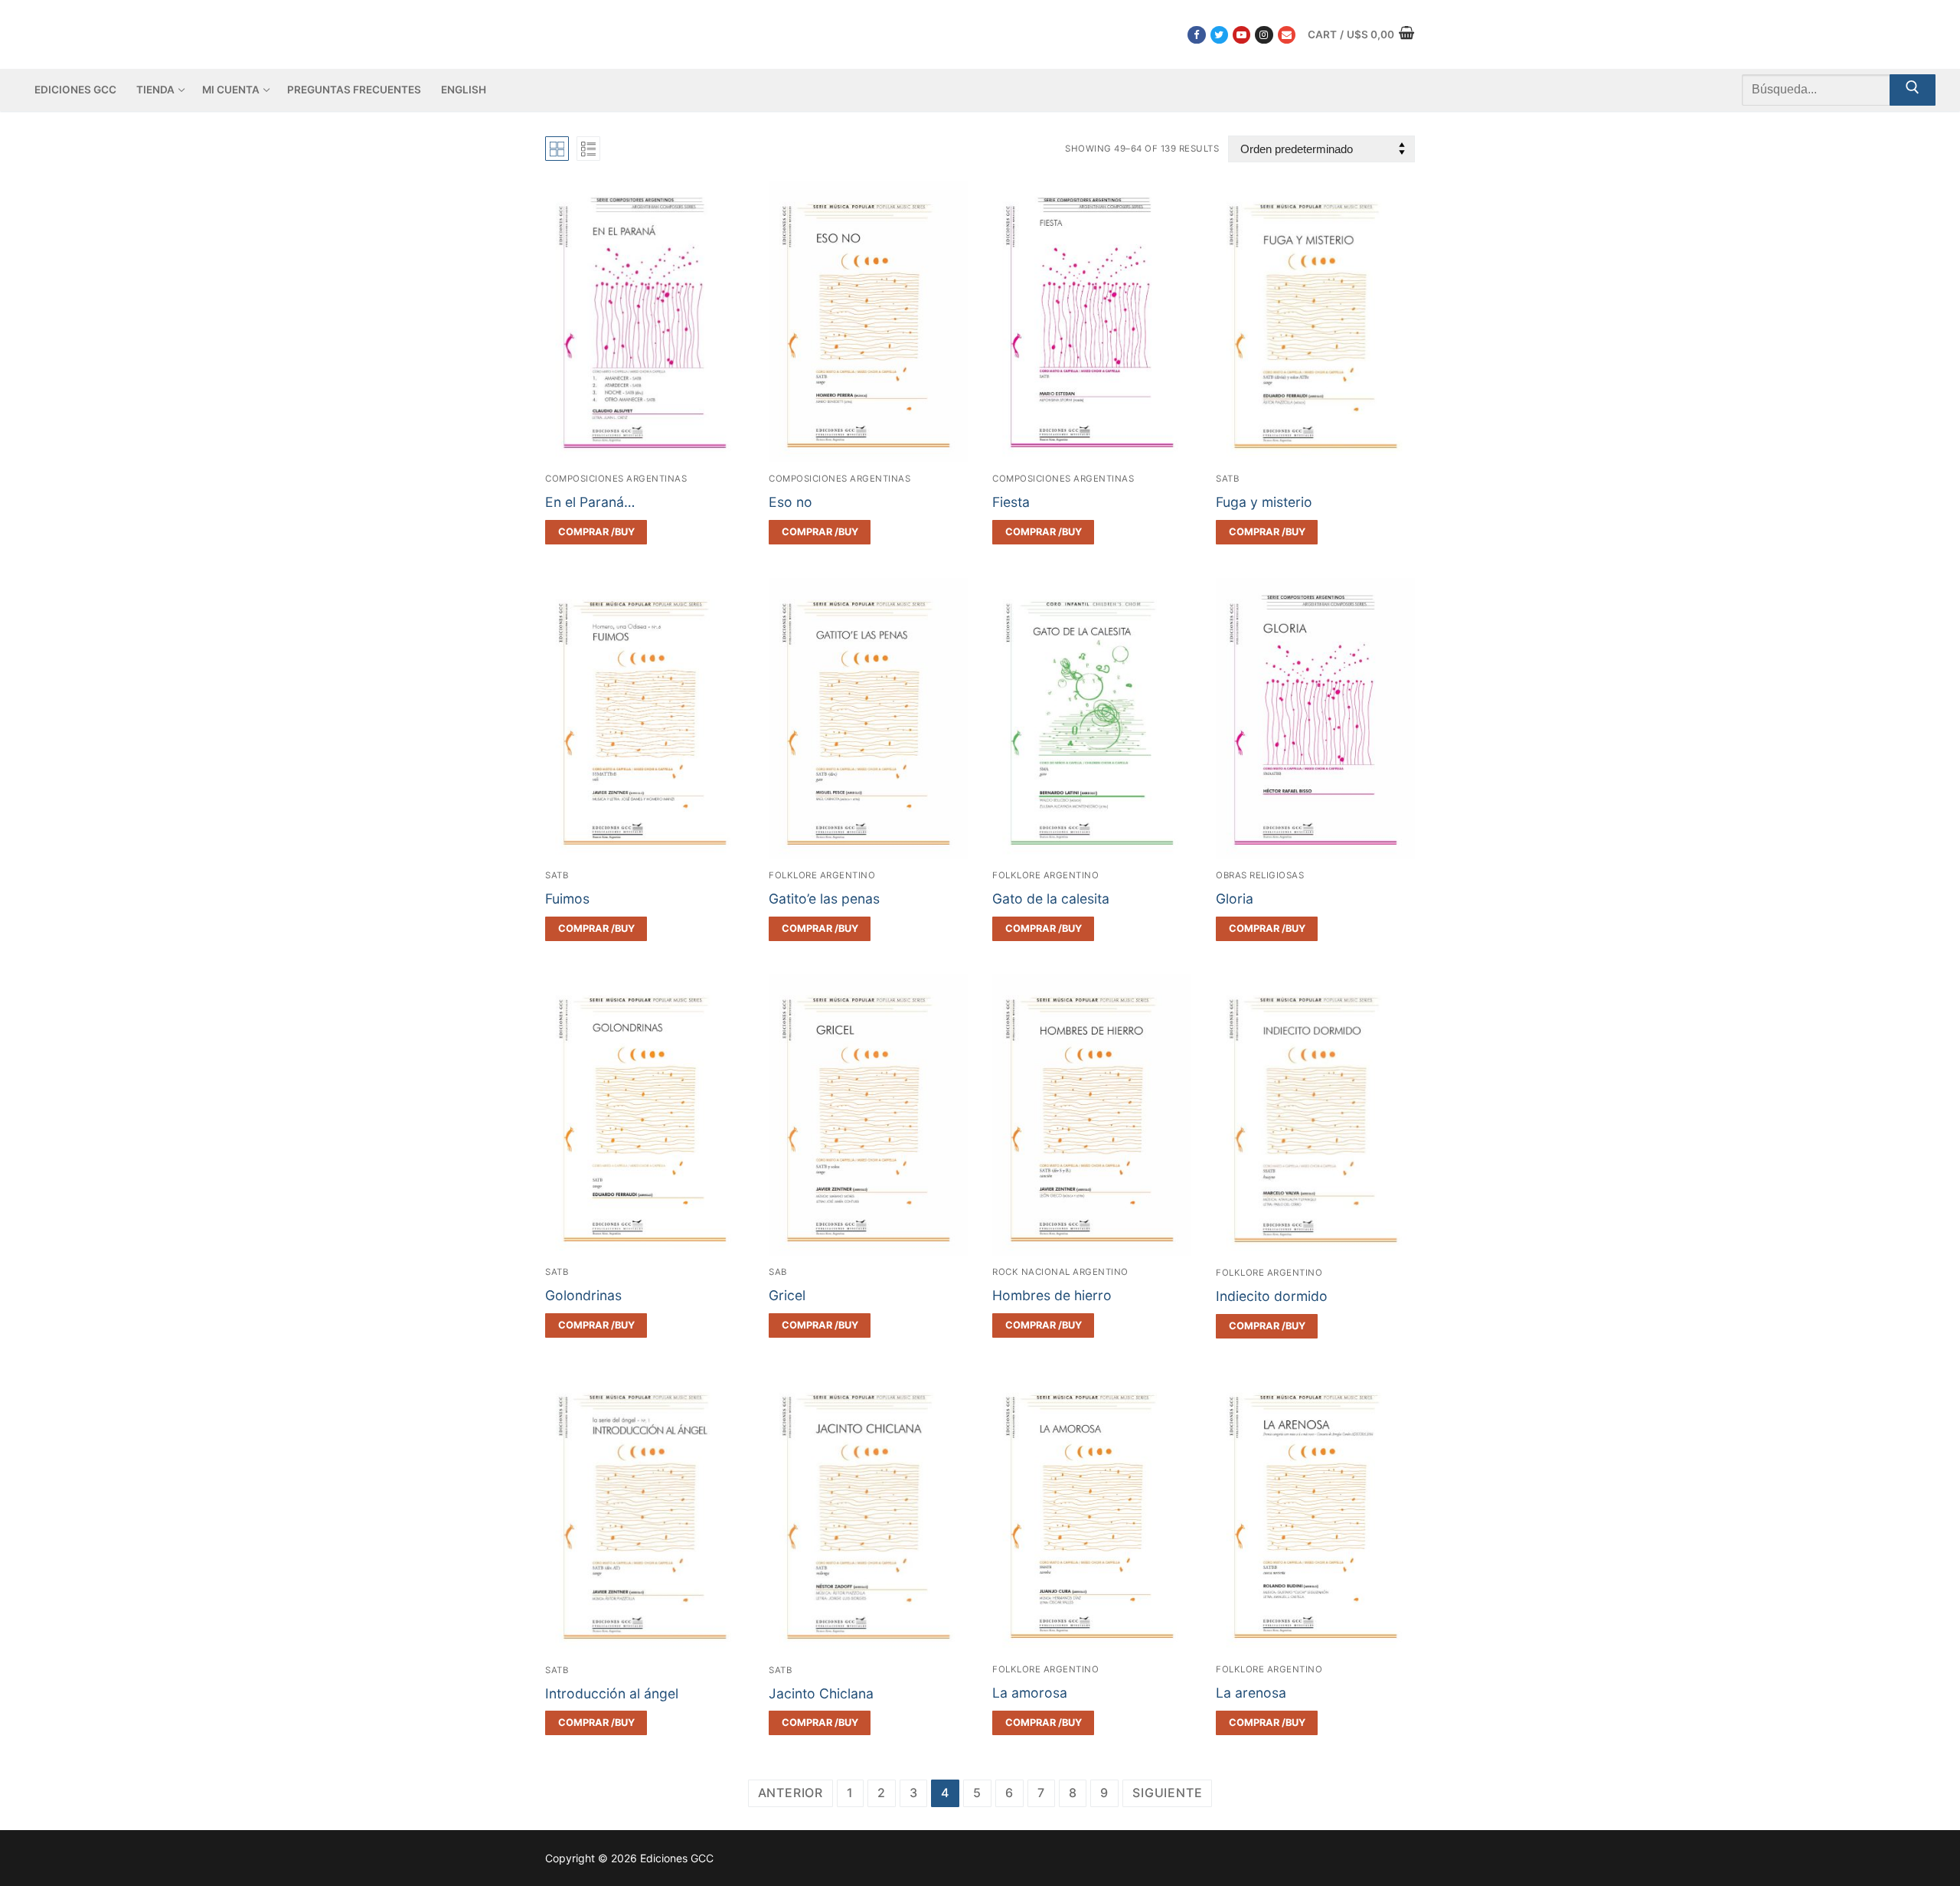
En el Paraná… (590, 502)
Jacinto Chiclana (821, 1693)
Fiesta (1011, 502)
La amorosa (1030, 1693)
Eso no (791, 502)
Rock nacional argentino (1060, 1272)
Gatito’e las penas (824, 899)
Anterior (791, 1793)
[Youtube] (1241, 35)
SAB (778, 1272)
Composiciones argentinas (616, 479)
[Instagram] (1264, 35)
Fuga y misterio (1264, 502)
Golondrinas (583, 1295)
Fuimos (567, 899)
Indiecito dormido (1272, 1296)
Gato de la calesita (1051, 899)
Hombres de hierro (1052, 1295)
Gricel (787, 1295)
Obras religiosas (1260, 875)
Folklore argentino (822, 875)
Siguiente (1167, 1793)
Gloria (1235, 899)
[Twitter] (1219, 35)
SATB (1227, 479)
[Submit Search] (1913, 90)
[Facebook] (1196, 35)
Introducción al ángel (612, 1693)
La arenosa (1251, 1693)
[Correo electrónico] (1287, 35)
